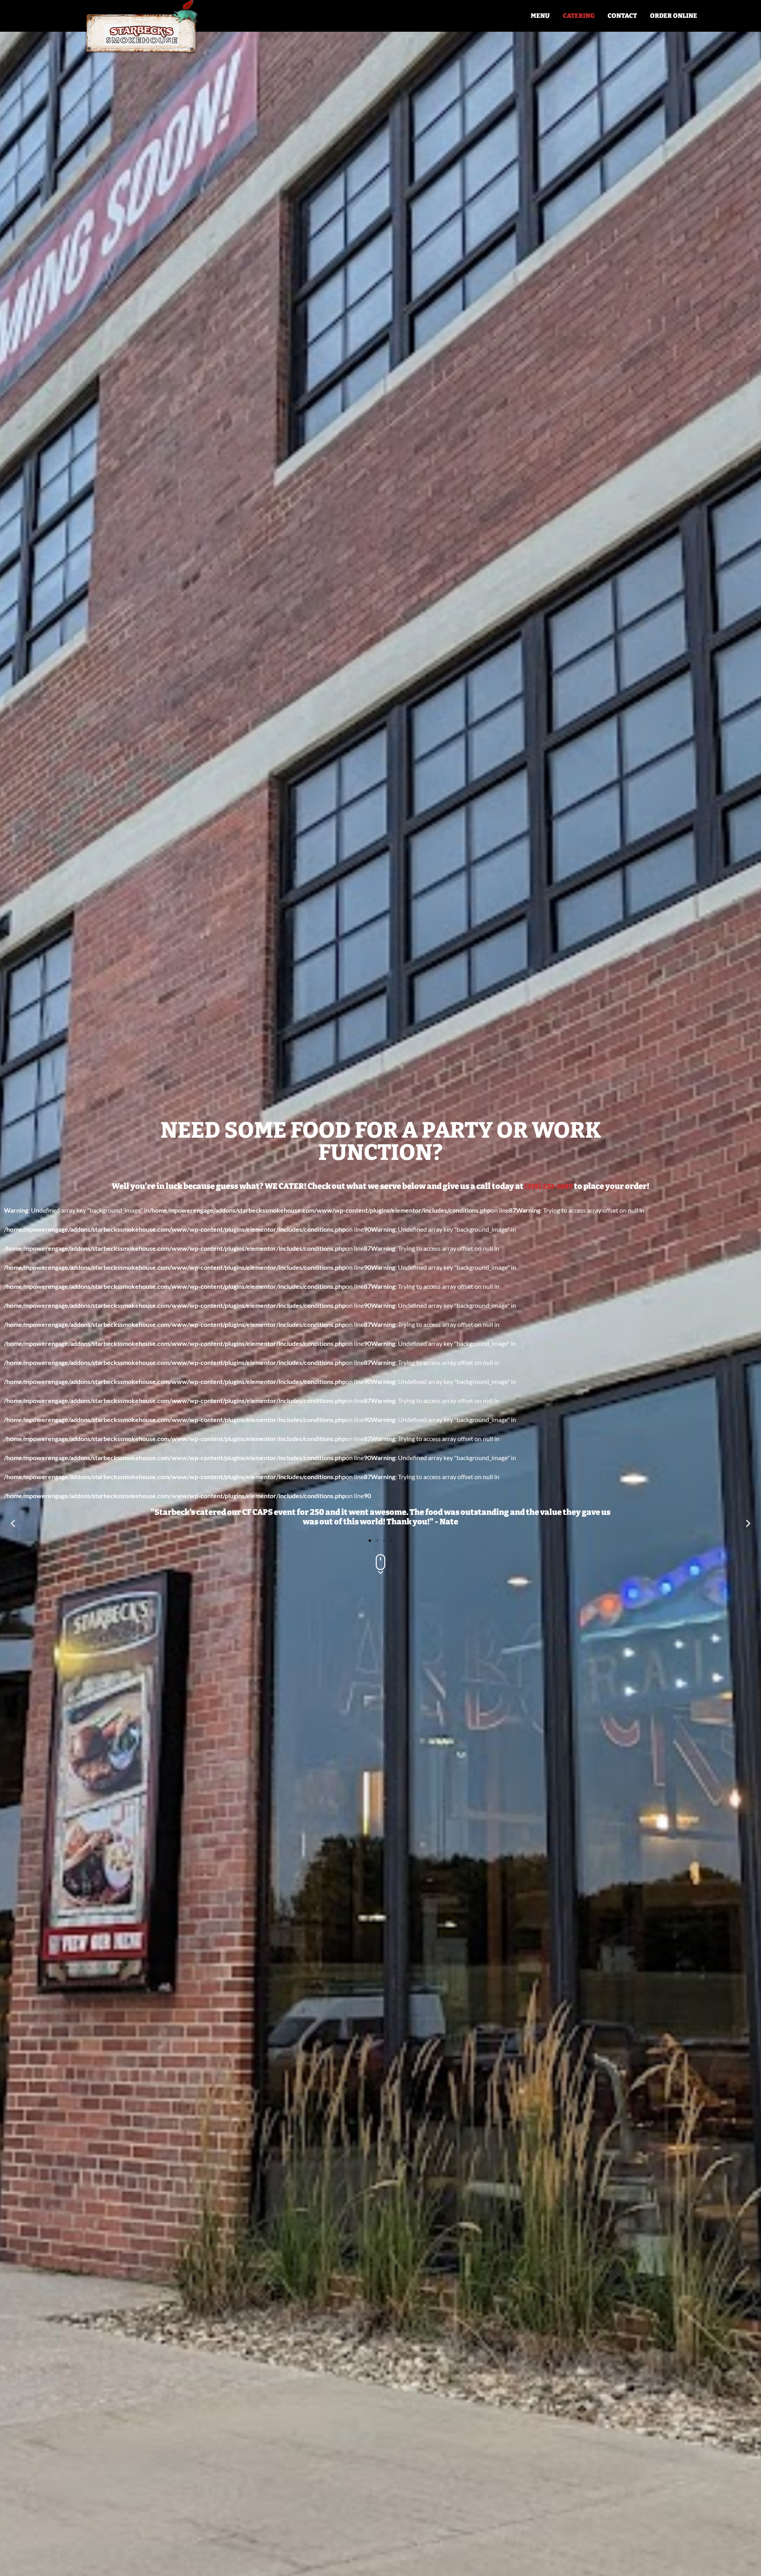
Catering (579, 16)
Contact (622, 16)
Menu (540, 16)
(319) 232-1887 (549, 1186)
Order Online (674, 16)
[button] (13, 1523)
